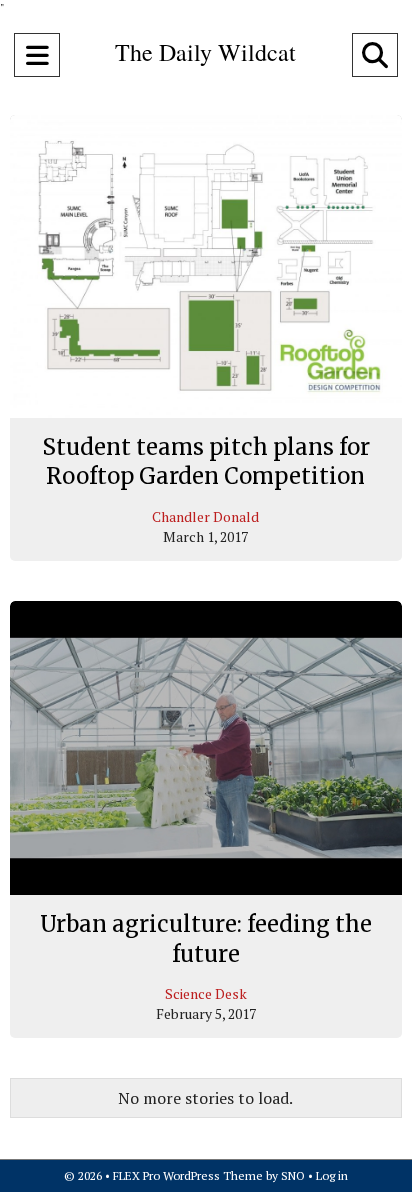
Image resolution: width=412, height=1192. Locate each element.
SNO (293, 1175)
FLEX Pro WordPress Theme (188, 1175)
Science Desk (206, 993)
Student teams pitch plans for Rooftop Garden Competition (206, 462)
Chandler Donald (205, 516)
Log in (332, 1175)
